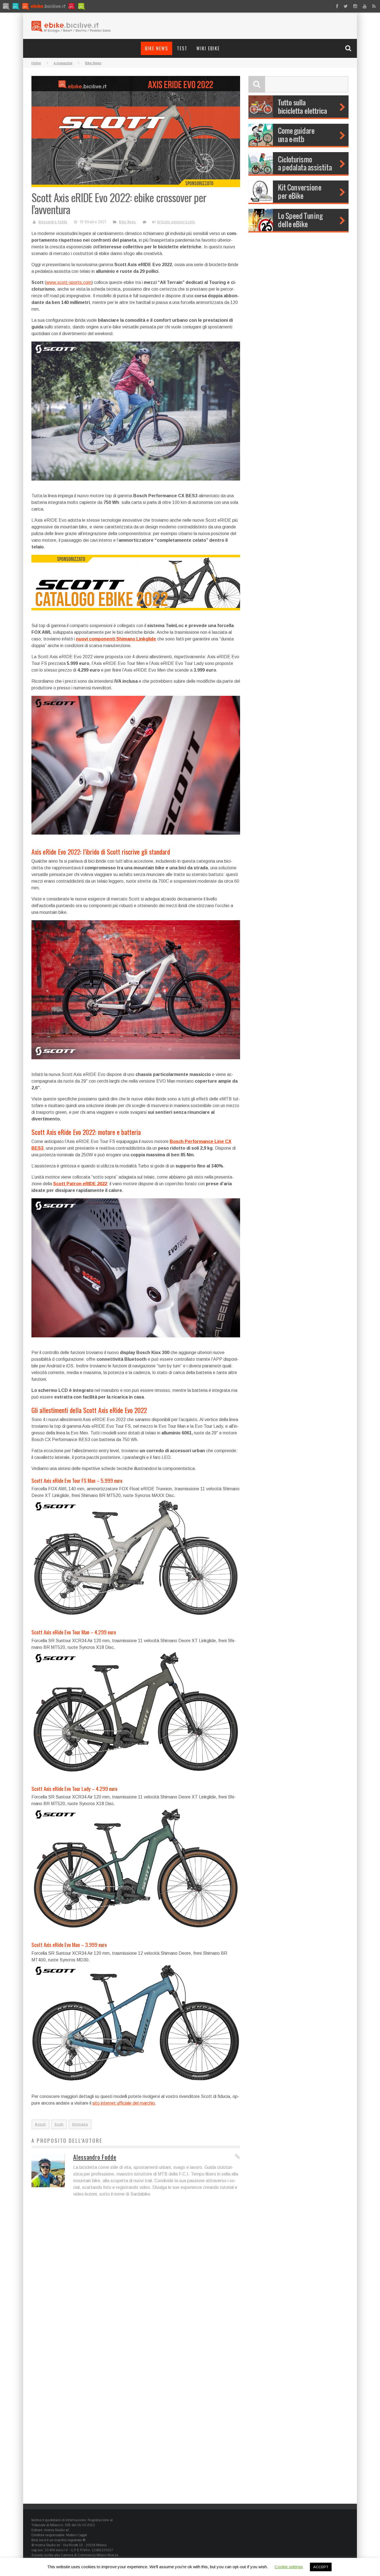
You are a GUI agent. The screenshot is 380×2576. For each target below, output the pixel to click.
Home (36, 63)
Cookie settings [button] (289, 2567)
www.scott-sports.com (69, 282)
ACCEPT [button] (321, 2567)
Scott (59, 2124)
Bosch (40, 2124)
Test (182, 48)
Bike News (156, 48)
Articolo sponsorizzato (176, 222)
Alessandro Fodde (53, 222)
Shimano (80, 2124)
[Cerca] (349, 48)
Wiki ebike (208, 48)
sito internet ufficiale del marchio (124, 2103)
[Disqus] (136, 2282)
